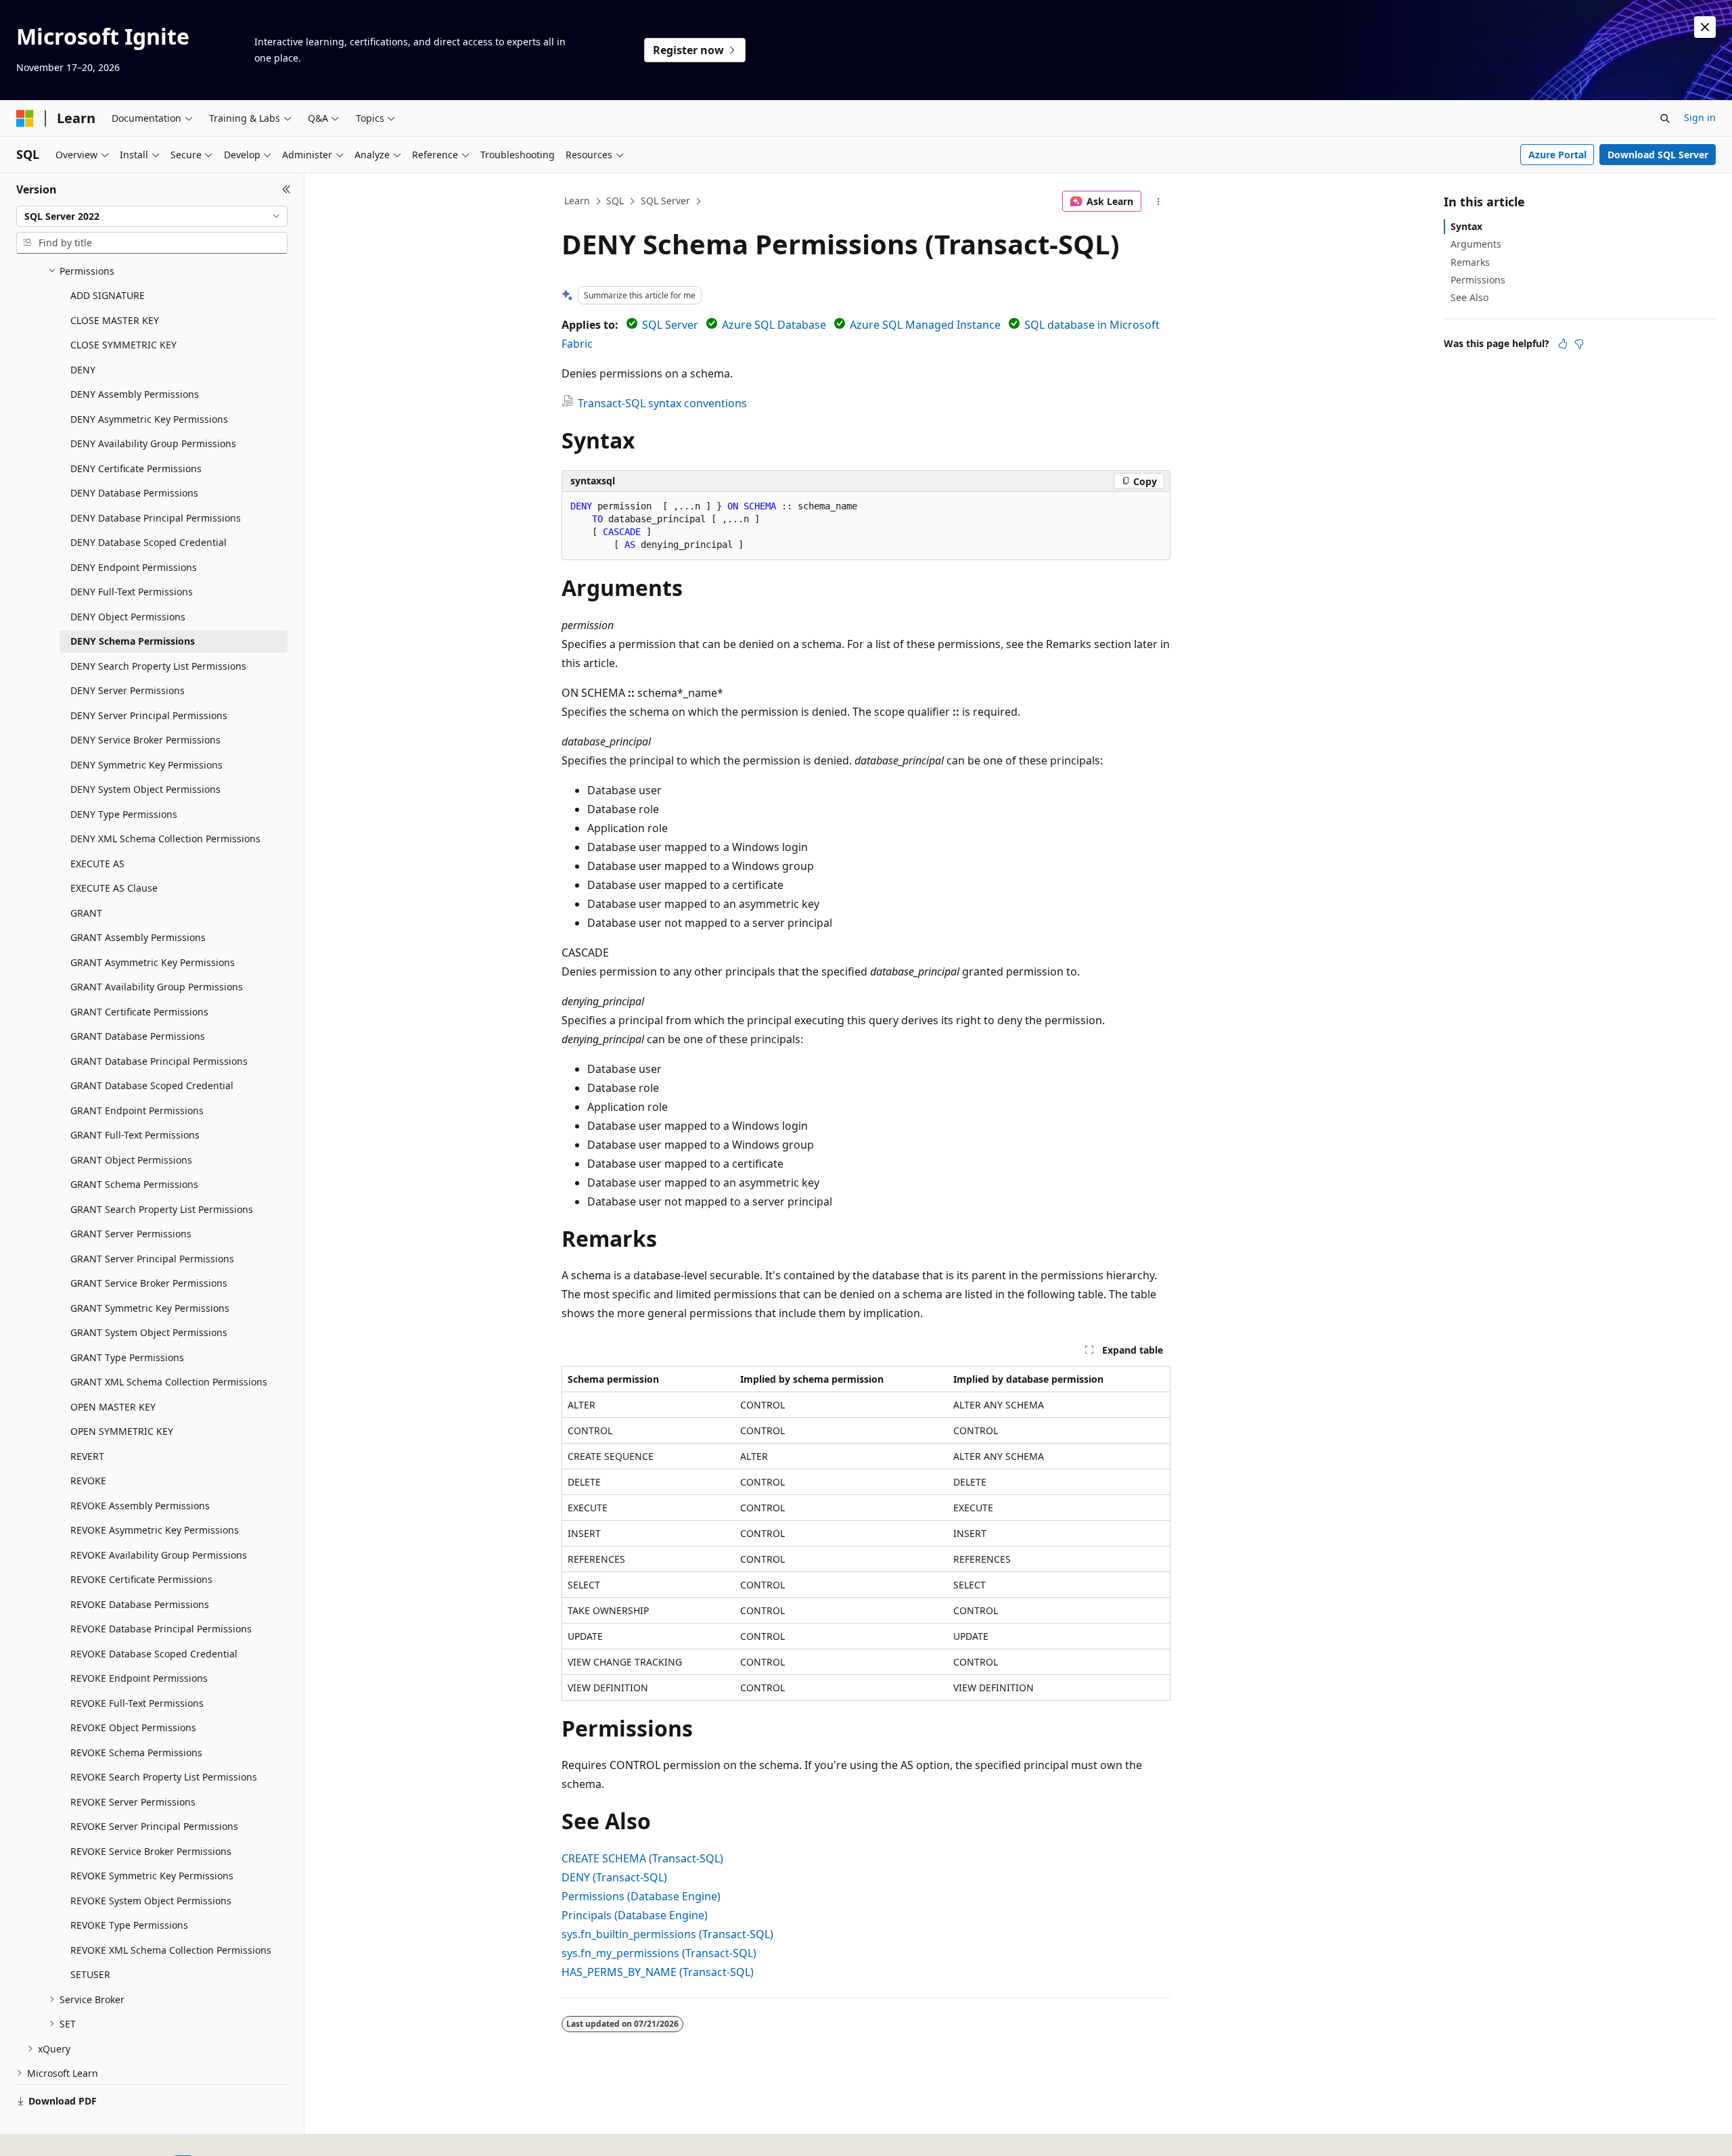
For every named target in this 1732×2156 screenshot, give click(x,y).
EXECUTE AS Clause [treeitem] (114, 888)
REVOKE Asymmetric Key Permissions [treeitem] (155, 1530)
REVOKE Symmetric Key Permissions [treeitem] (152, 1876)
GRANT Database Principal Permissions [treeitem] (159, 1061)
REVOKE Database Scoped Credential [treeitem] (154, 1654)
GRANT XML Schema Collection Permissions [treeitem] (169, 1382)
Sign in (1700, 117)
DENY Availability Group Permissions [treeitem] (153, 443)
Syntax (1466, 226)
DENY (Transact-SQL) (614, 1877)
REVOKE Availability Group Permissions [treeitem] (159, 1555)
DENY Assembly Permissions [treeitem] (135, 394)
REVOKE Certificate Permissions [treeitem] (141, 1579)
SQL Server (665, 201)
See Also (1469, 297)
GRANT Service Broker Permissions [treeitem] (149, 1283)
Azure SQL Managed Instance (925, 325)
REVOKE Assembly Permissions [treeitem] (140, 1506)
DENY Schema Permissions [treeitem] (133, 641)
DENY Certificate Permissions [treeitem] (136, 468)
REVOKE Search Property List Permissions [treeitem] (164, 1777)
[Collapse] (287, 189)
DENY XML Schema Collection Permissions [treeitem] (165, 839)
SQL (615, 201)
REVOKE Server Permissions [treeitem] (133, 1802)
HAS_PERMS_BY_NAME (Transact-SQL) (658, 1972)
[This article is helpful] (1563, 344)
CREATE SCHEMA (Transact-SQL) (642, 1858)
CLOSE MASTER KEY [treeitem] (115, 320)
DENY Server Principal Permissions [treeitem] (149, 715)
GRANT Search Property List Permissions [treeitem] (162, 1209)
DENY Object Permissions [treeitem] (128, 617)
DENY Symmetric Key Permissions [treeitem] (146, 765)
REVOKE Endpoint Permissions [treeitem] (139, 1678)
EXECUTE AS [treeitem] (97, 864)
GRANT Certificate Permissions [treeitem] (139, 1012)
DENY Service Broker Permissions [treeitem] (145, 740)
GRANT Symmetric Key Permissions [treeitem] (150, 1308)
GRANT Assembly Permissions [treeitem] (138, 937)
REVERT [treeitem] (87, 1456)
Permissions (1478, 280)
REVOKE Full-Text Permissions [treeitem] (137, 1703)
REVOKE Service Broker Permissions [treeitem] (151, 1851)
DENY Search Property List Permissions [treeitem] (158, 666)
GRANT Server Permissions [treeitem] (131, 1234)
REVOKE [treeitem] (88, 1481)
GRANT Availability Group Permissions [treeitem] (157, 987)
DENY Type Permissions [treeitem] (124, 814)
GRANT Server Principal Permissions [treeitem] (152, 1259)
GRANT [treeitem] (86, 913)
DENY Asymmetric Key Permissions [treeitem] (149, 419)
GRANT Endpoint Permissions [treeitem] (137, 1110)
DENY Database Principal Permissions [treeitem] (156, 518)
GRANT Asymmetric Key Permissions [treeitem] (153, 962)
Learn (577, 201)
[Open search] (1665, 118)
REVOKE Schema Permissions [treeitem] (136, 1752)
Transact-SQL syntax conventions (662, 403)
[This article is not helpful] (1579, 344)
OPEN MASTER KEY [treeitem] (113, 1407)
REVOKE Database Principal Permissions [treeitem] (161, 1629)
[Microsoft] (25, 118)
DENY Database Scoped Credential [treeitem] (149, 542)
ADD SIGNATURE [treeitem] (108, 295)
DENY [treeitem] (83, 370)
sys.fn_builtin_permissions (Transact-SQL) (667, 1934)
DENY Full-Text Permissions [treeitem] (132, 592)
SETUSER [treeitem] (90, 1974)
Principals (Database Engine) (635, 1915)
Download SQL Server (1658, 155)
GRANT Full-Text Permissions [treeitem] (135, 1135)
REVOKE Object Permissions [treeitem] (133, 1727)
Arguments (1476, 244)
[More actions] (1159, 202)
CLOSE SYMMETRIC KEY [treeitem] (123, 345)
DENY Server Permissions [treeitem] (128, 690)
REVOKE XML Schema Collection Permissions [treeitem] (171, 1950)
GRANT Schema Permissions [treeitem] (134, 1184)
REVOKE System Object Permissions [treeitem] (151, 1901)
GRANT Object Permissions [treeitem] (131, 1160)
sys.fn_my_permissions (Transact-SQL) (659, 1953)
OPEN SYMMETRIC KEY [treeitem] (122, 1431)
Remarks (1470, 262)
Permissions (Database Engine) (641, 1896)
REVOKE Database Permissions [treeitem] (140, 1604)
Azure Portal (1557, 155)
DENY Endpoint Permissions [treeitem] (134, 567)
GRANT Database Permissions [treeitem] (138, 1036)
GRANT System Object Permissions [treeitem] (149, 1332)
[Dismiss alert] (1705, 27)
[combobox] (152, 216)
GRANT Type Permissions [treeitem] (127, 1357)
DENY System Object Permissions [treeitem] (145, 789)
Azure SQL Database (774, 325)
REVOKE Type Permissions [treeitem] (129, 1925)
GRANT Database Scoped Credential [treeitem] (152, 1085)
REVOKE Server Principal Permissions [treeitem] (154, 1826)
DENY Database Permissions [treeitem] (134, 493)
